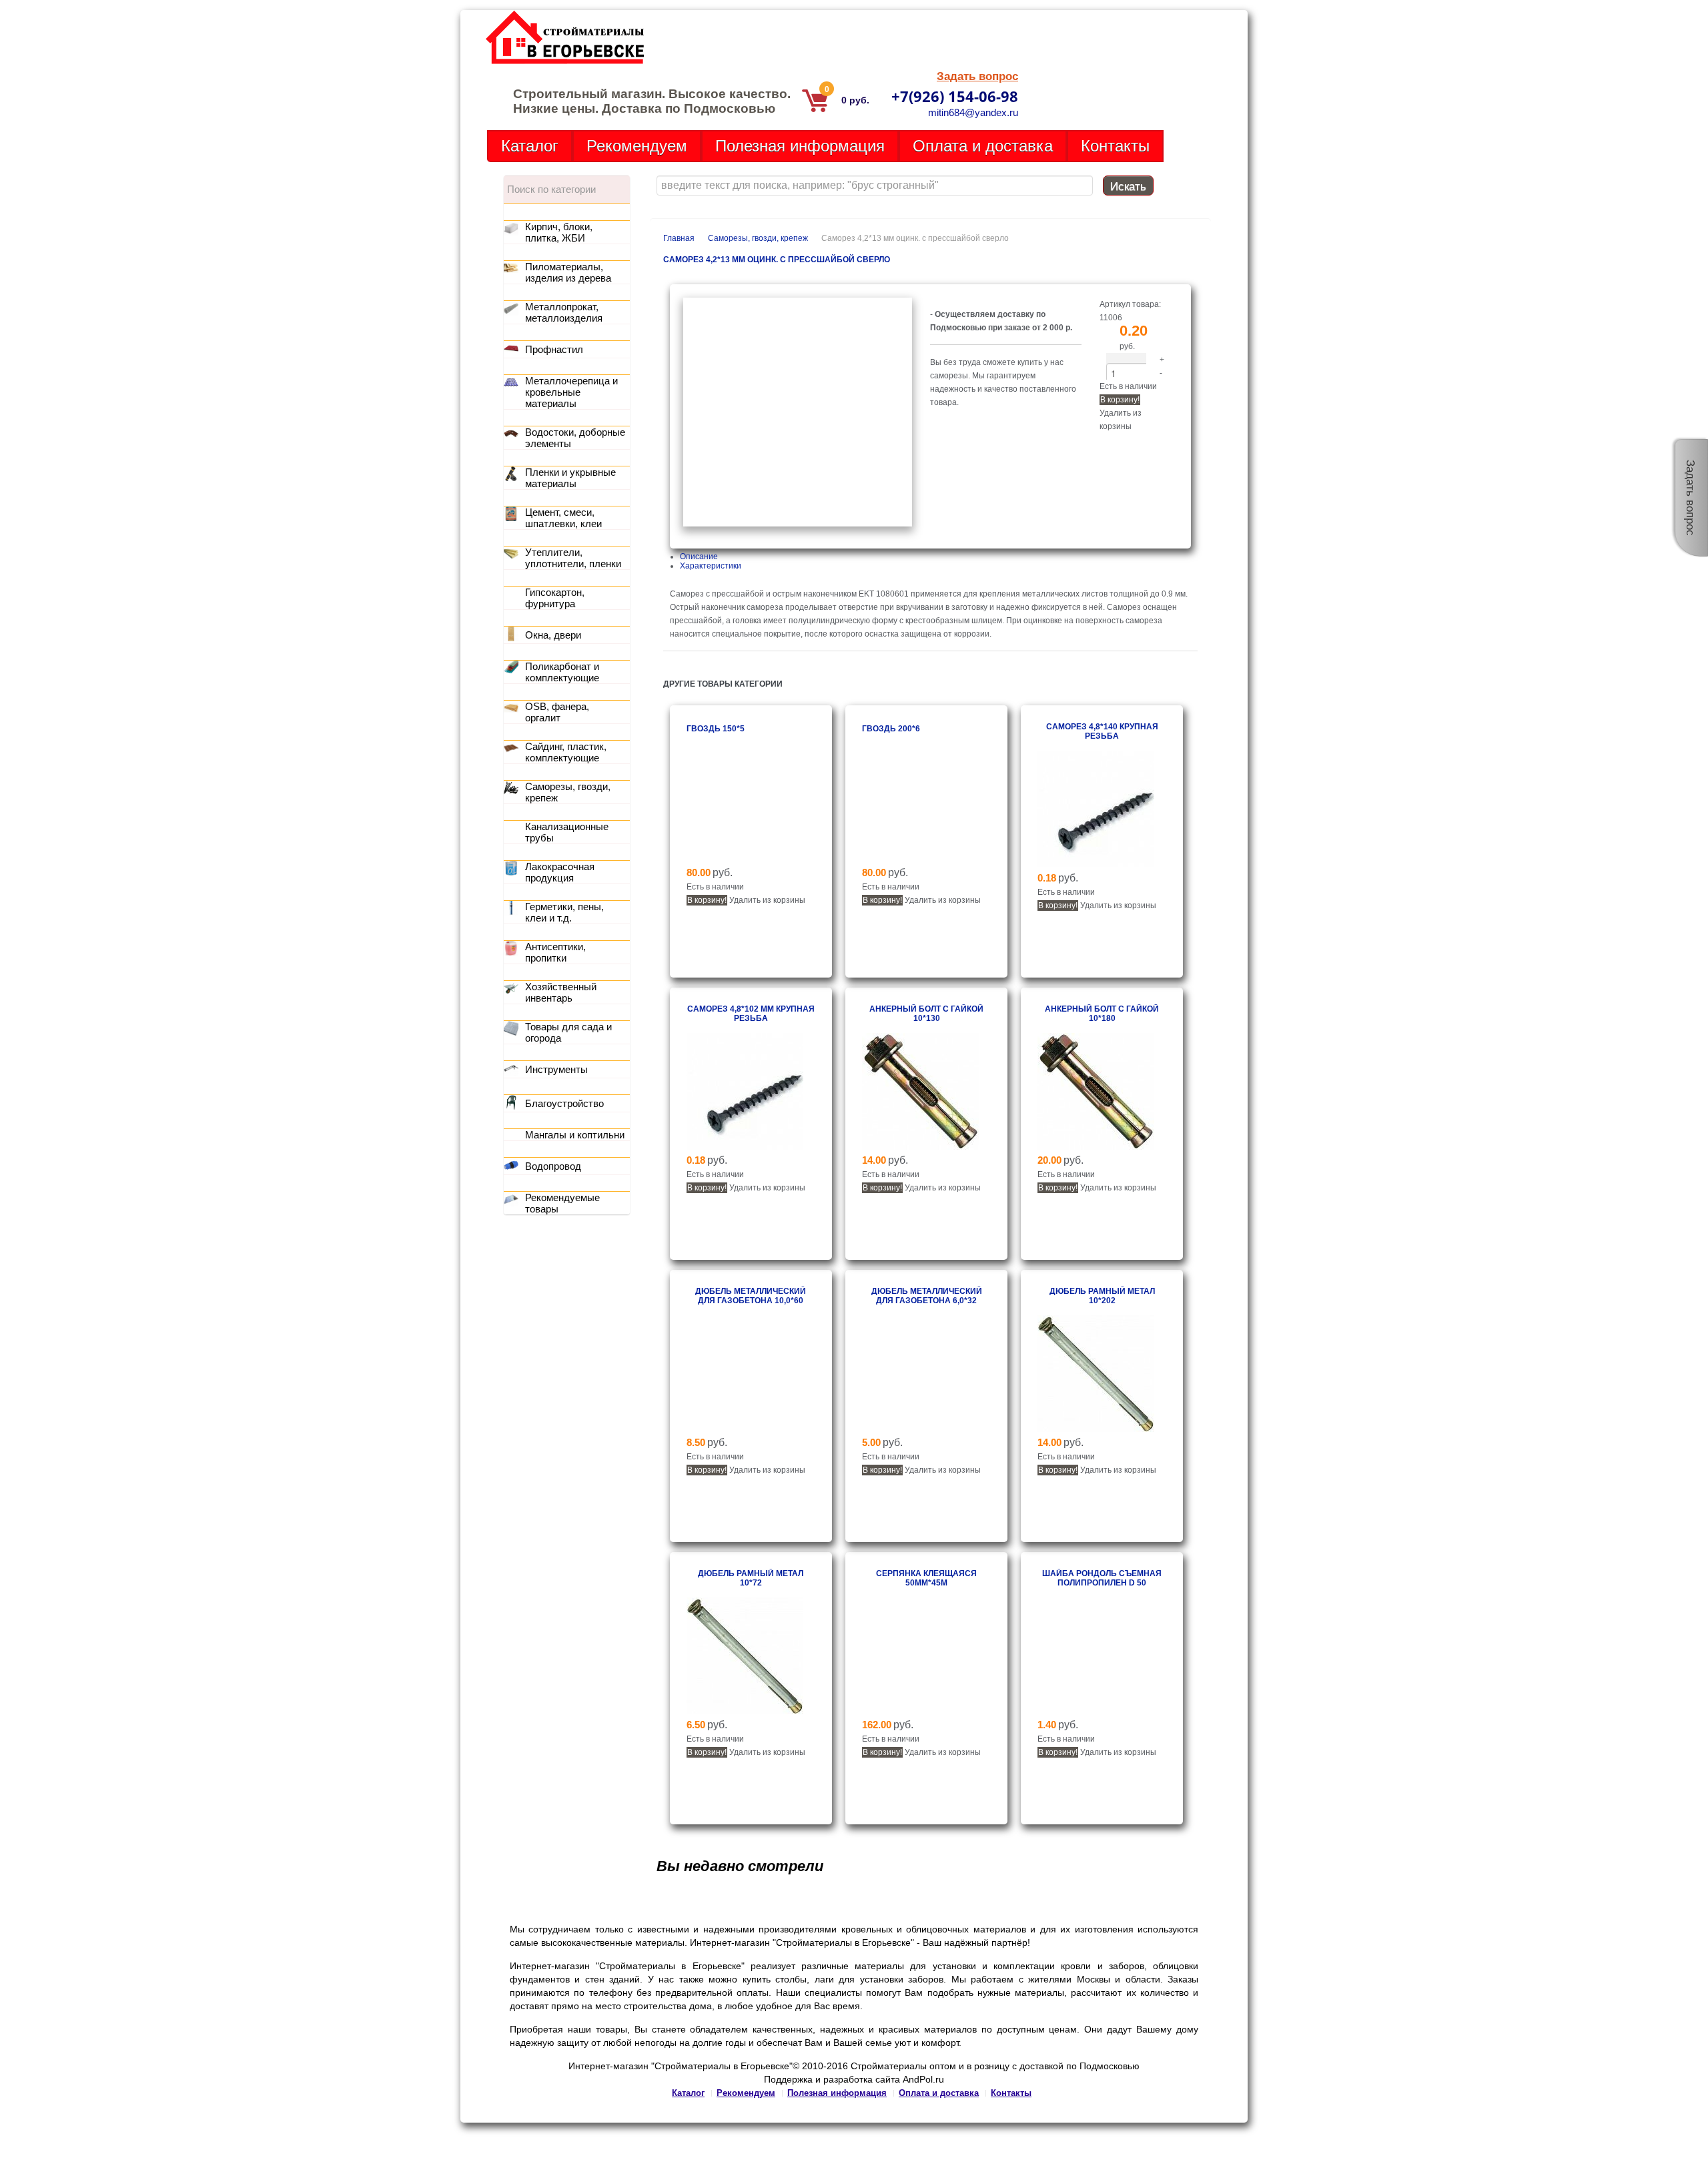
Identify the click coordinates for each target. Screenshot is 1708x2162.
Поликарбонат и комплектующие (562, 672)
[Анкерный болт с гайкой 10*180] (1096, 1147)
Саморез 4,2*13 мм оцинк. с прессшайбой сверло (777, 260)
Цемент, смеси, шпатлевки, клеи (563, 518)
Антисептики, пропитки (555, 952)
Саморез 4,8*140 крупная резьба (1102, 731)
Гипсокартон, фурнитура (555, 598)
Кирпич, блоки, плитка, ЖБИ (559, 232)
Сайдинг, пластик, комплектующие (566, 752)
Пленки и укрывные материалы (570, 478)
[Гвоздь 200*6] (920, 859)
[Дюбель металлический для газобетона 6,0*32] (920, 1429)
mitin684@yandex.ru (973, 112)
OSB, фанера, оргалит (557, 712)
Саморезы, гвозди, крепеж (758, 238)
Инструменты (556, 1069)
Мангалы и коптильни (575, 1135)
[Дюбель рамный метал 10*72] (745, 1712)
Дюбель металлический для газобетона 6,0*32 (927, 1296)
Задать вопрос (977, 76)
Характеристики (711, 566)
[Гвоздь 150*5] (745, 859)
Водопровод (553, 1166)
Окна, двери (553, 635)
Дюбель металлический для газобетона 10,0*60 (751, 1296)
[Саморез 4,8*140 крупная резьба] (1096, 865)
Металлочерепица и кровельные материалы (571, 392)
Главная (679, 238)
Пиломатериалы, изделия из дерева (568, 272)
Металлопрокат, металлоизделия (564, 312)
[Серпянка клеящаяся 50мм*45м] (920, 1712)
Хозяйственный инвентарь (561, 992)
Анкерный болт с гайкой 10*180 (1102, 1014)
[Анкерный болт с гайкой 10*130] (920, 1147)
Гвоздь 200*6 (891, 729)
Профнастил (554, 349)
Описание (699, 557)
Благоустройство (564, 1103)
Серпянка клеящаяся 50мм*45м (926, 1578)
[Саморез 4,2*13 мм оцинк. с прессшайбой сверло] (798, 524)
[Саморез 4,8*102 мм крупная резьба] (745, 1147)
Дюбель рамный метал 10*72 (751, 1578)
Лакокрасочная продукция (560, 872)
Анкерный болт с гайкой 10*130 (926, 1014)
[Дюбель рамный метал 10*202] (1096, 1429)
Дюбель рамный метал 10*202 (1102, 1296)
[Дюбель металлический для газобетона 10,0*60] (745, 1429)
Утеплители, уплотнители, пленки (573, 558)
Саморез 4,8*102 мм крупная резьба (751, 1014)
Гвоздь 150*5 (716, 729)
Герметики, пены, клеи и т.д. (564, 912)
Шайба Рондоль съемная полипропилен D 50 (1102, 1578)
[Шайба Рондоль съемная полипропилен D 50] (1096, 1712)
